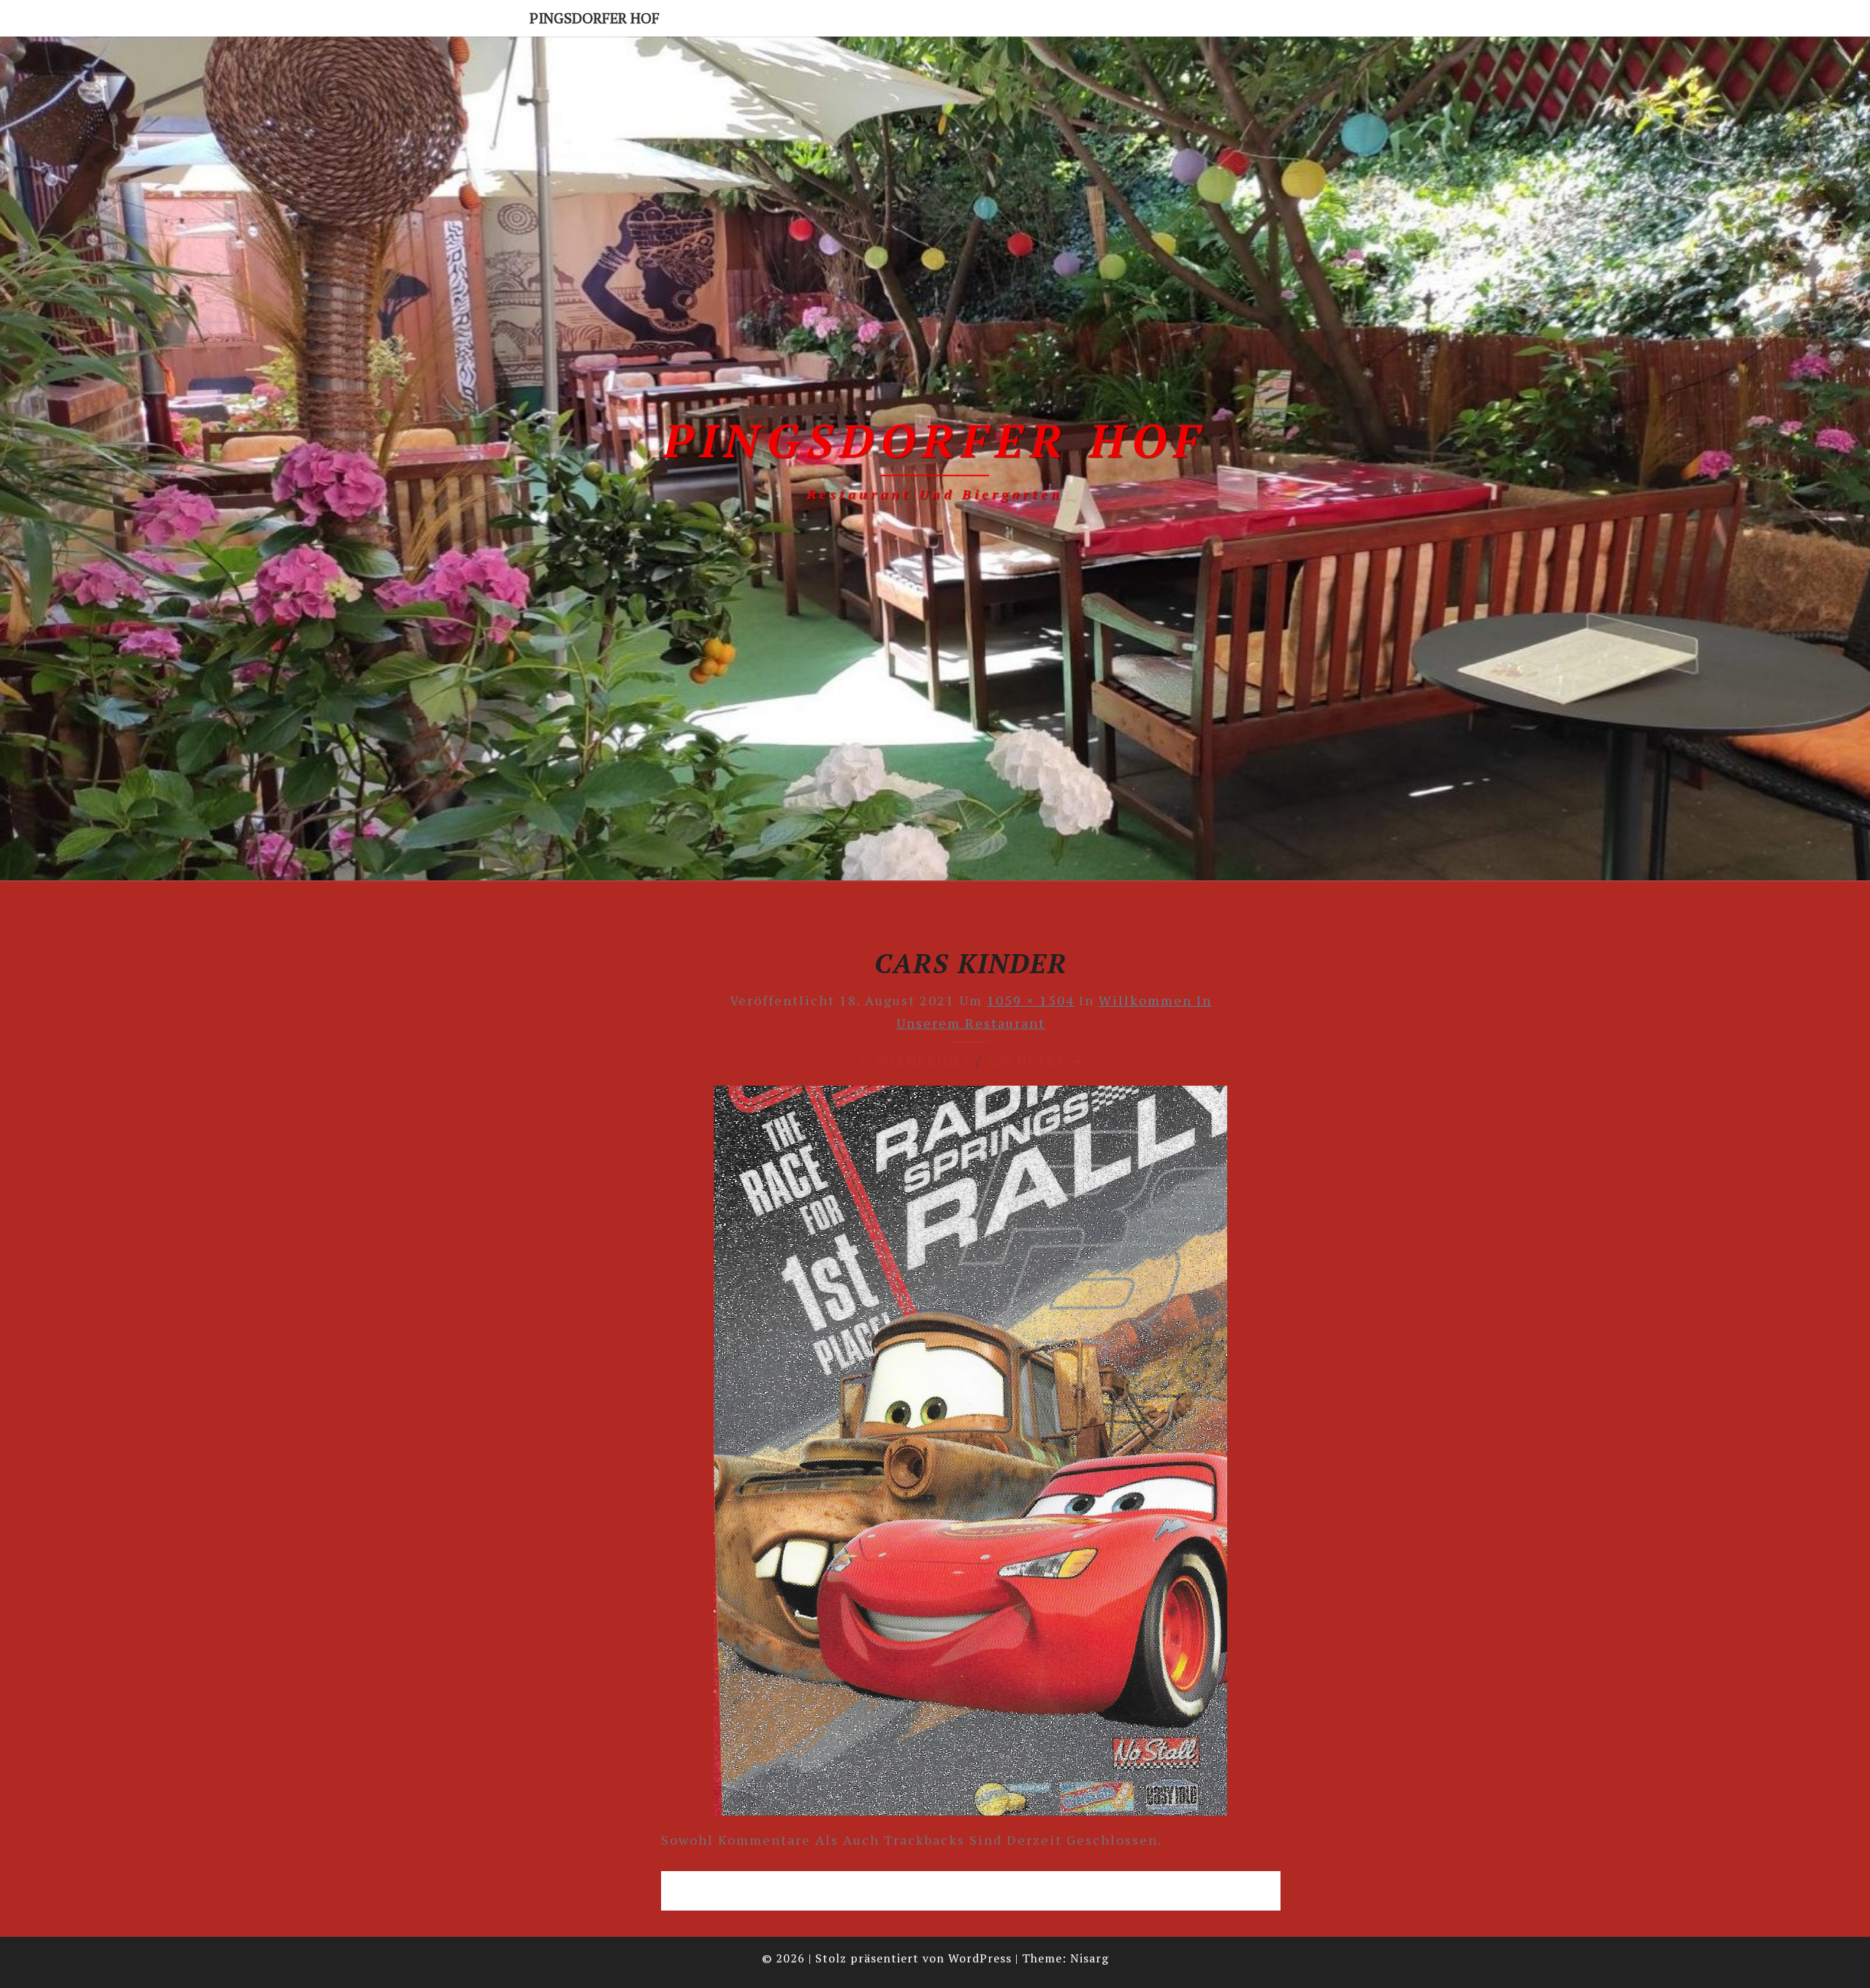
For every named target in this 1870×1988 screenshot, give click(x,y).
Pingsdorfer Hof (595, 18)
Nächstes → (1035, 1061)
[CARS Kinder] (970, 1455)
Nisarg (1089, 1958)
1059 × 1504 (1031, 1000)
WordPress (980, 1958)
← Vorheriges (915, 1061)
